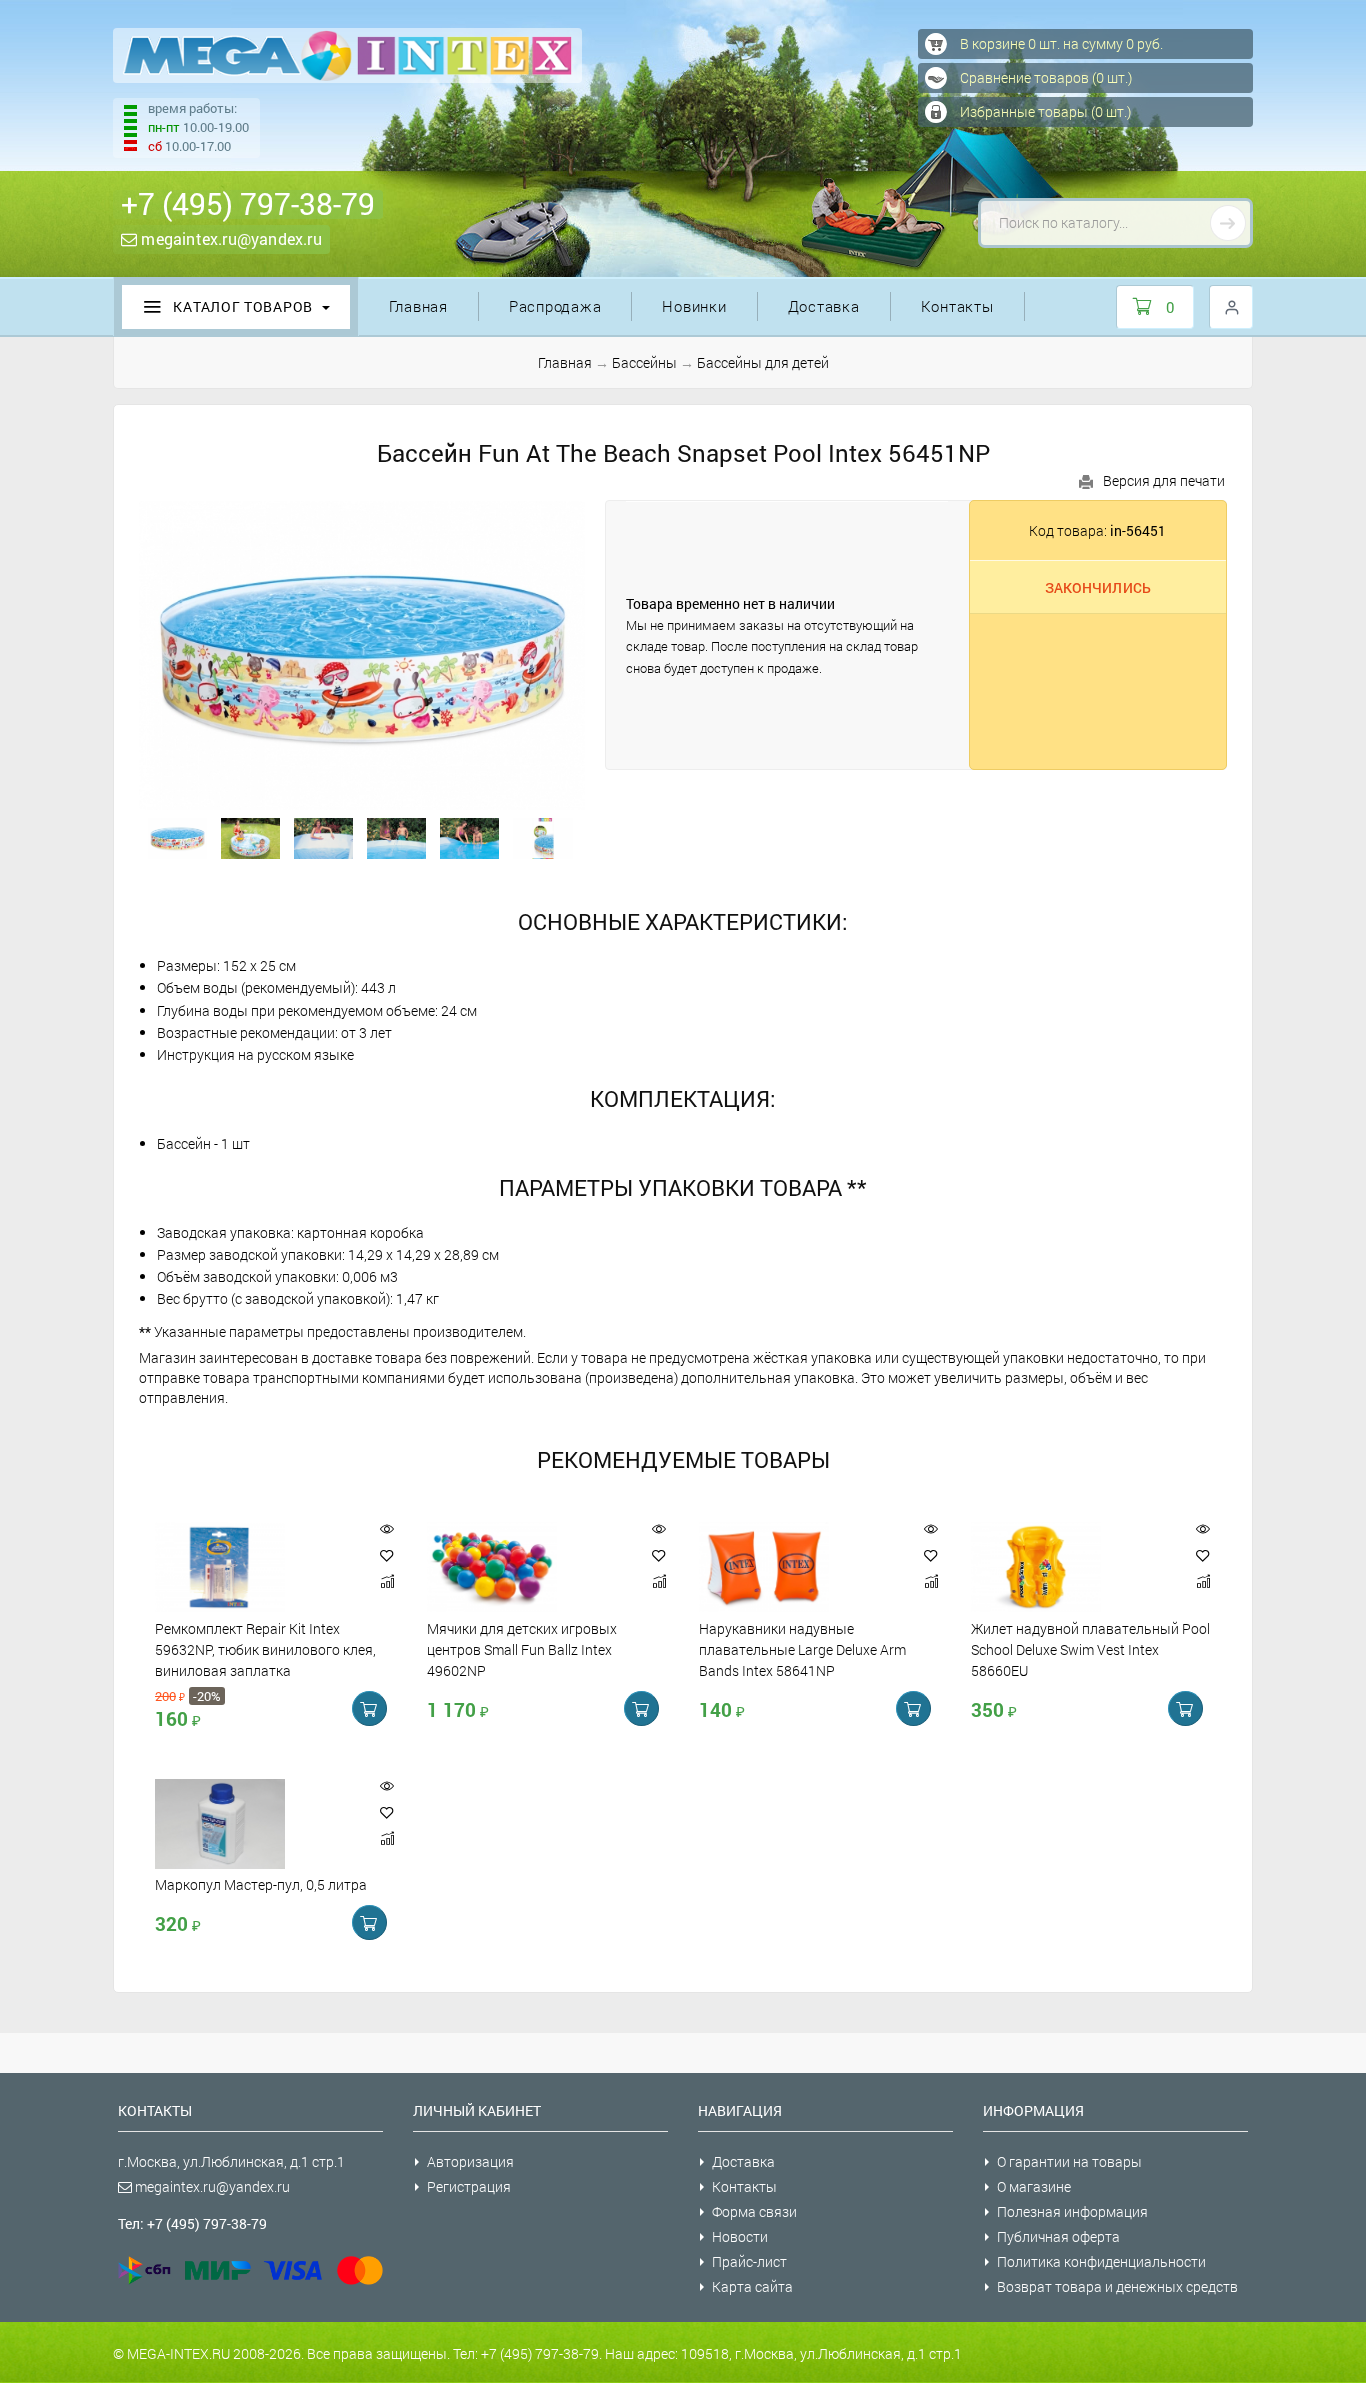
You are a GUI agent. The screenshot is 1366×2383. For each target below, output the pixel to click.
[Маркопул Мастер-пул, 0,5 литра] (257, 1824)
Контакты (957, 306)
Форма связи (754, 2211)
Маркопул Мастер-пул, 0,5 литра (261, 1885)
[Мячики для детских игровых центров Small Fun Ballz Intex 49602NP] (529, 1567)
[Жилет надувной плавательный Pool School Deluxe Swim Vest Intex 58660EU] (1073, 1567)
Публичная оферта (1058, 2236)
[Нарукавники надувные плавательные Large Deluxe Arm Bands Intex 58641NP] (801, 1567)
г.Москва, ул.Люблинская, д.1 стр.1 (231, 2161)
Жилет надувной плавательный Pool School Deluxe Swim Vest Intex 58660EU (1090, 1650)
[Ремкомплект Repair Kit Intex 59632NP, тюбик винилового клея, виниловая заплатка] (257, 1567)
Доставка (824, 306)
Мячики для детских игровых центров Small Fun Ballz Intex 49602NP (522, 1650)
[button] (387, 1555)
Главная (418, 306)
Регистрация (469, 2186)
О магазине (1034, 2186)
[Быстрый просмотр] (387, 1529)
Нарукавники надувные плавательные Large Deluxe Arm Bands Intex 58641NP (802, 1650)
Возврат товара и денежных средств (1117, 2286)
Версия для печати (1164, 480)
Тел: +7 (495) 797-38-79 (192, 2223)
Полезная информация (1072, 2211)
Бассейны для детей (763, 362)
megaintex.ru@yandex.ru (229, 238)
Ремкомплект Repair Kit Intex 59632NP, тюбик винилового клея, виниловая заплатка (265, 1650)
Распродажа (555, 306)
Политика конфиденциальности (1101, 2261)
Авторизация (470, 2161)
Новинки (694, 306)
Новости (740, 2236)
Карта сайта (752, 2286)
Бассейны (644, 362)
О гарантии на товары (1069, 2161)
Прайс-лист (749, 2261)
